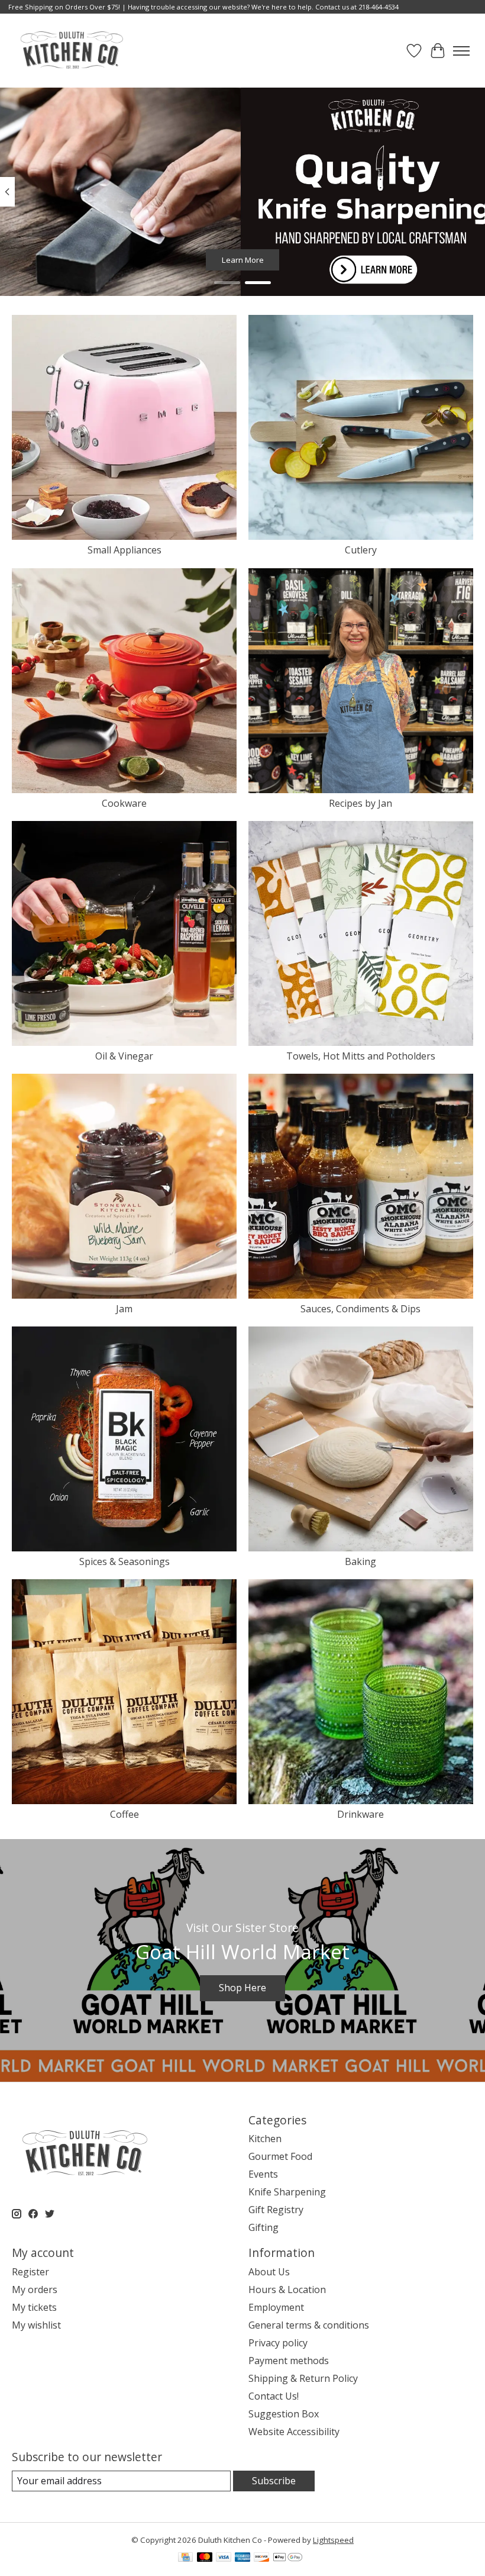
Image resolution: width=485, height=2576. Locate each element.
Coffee (125, 1814)
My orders (35, 2290)
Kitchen (265, 2139)
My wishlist (36, 2325)
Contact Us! (274, 2396)
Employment (276, 2307)
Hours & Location (287, 2290)
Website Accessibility (294, 2432)
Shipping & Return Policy (303, 2378)
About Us (269, 2272)
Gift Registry (276, 2210)
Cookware (124, 803)
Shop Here (242, 1988)
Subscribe (274, 2481)
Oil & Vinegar (124, 1056)
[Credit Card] (185, 2558)
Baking (360, 1561)
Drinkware (360, 1814)
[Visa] (224, 2558)
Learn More (243, 260)
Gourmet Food (280, 2156)
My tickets (34, 2307)
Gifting (263, 2227)
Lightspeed (333, 2540)
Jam (124, 1309)
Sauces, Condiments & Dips (360, 1309)
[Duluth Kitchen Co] (71, 51)
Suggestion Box (284, 2414)
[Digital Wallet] (288, 2558)
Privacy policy (278, 2343)
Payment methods (289, 2361)
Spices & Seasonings (125, 1561)
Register (30, 2272)
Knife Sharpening (287, 2192)
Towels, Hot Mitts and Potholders (361, 1056)
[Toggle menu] (461, 51)
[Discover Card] (261, 2558)
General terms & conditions (309, 2325)
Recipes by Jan (360, 803)
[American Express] (242, 2558)
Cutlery (361, 550)
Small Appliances (125, 550)
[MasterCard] (205, 2558)
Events (263, 2174)
